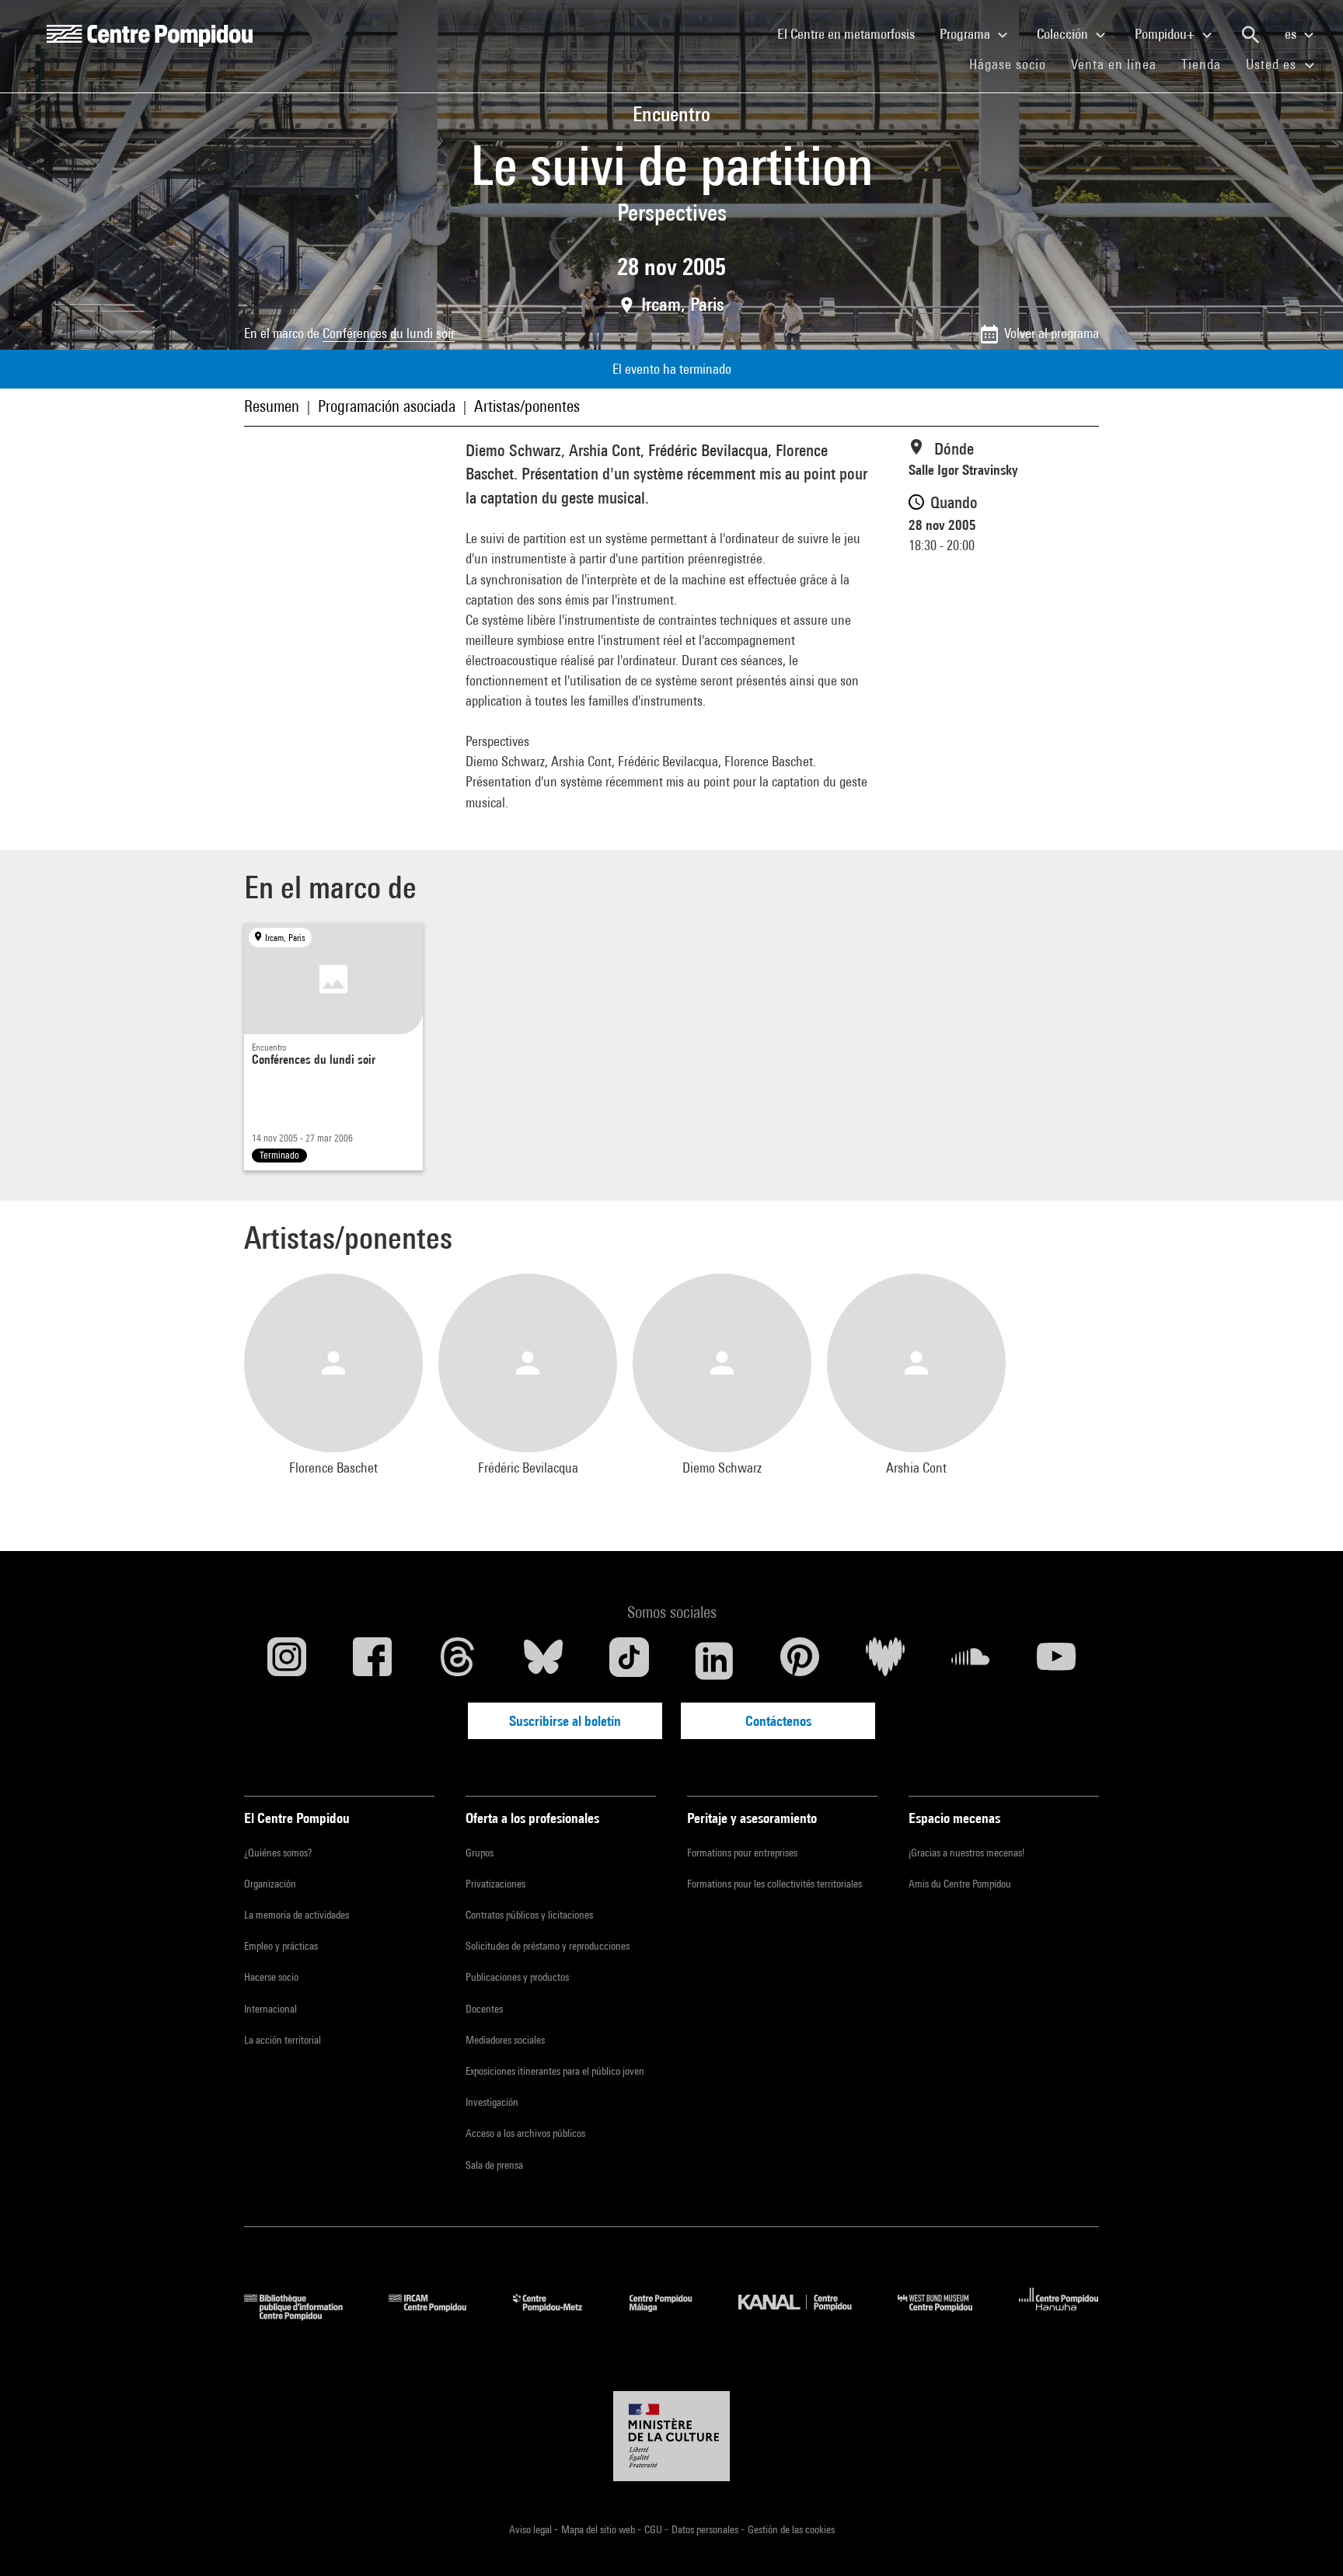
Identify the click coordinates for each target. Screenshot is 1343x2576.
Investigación (492, 2102)
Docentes (484, 2009)
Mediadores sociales (505, 2040)
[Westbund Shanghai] (947, 2315)
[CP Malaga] (672, 2315)
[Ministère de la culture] (671, 2436)
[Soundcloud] (971, 1661)
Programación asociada (387, 406)
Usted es (1273, 64)
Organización (270, 1884)
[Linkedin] (714, 1661)
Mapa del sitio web (599, 2529)
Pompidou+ (1166, 34)
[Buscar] (1251, 35)
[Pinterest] (800, 1661)
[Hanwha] (1059, 2315)
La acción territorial (283, 2040)
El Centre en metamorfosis (852, 33)
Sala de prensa (494, 2165)
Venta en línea (1114, 64)
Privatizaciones (495, 1884)
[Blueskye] (543, 1661)
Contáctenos (778, 1721)
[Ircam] (439, 2315)
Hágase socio (1014, 64)
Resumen (272, 406)
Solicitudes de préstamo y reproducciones (548, 1946)
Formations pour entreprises (742, 1853)
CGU (654, 2529)
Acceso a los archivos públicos (525, 2133)
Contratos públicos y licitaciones (529, 1915)
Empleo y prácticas (281, 1946)
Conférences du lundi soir (389, 333)
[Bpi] (305, 2315)
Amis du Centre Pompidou (960, 1884)
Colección (1064, 34)
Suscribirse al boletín (565, 1721)
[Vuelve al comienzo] (1306, 2539)
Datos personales (706, 2529)
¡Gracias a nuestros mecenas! (966, 1853)
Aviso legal (532, 2529)
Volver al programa (1052, 333)
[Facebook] (372, 1661)
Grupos (480, 1853)
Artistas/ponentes (527, 406)
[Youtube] (1056, 1661)
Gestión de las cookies (791, 2529)
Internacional (270, 2009)
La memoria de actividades (297, 1915)
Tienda (1207, 64)
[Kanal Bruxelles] (806, 2315)
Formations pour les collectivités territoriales (774, 1884)
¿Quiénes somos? (278, 1853)
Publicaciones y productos (517, 1977)
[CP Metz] (559, 2315)
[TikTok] (629, 1661)
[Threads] (458, 1661)
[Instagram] (287, 1661)
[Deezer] (885, 1661)
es (1292, 34)
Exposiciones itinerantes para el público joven (555, 2071)
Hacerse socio (271, 1977)
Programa (966, 34)
